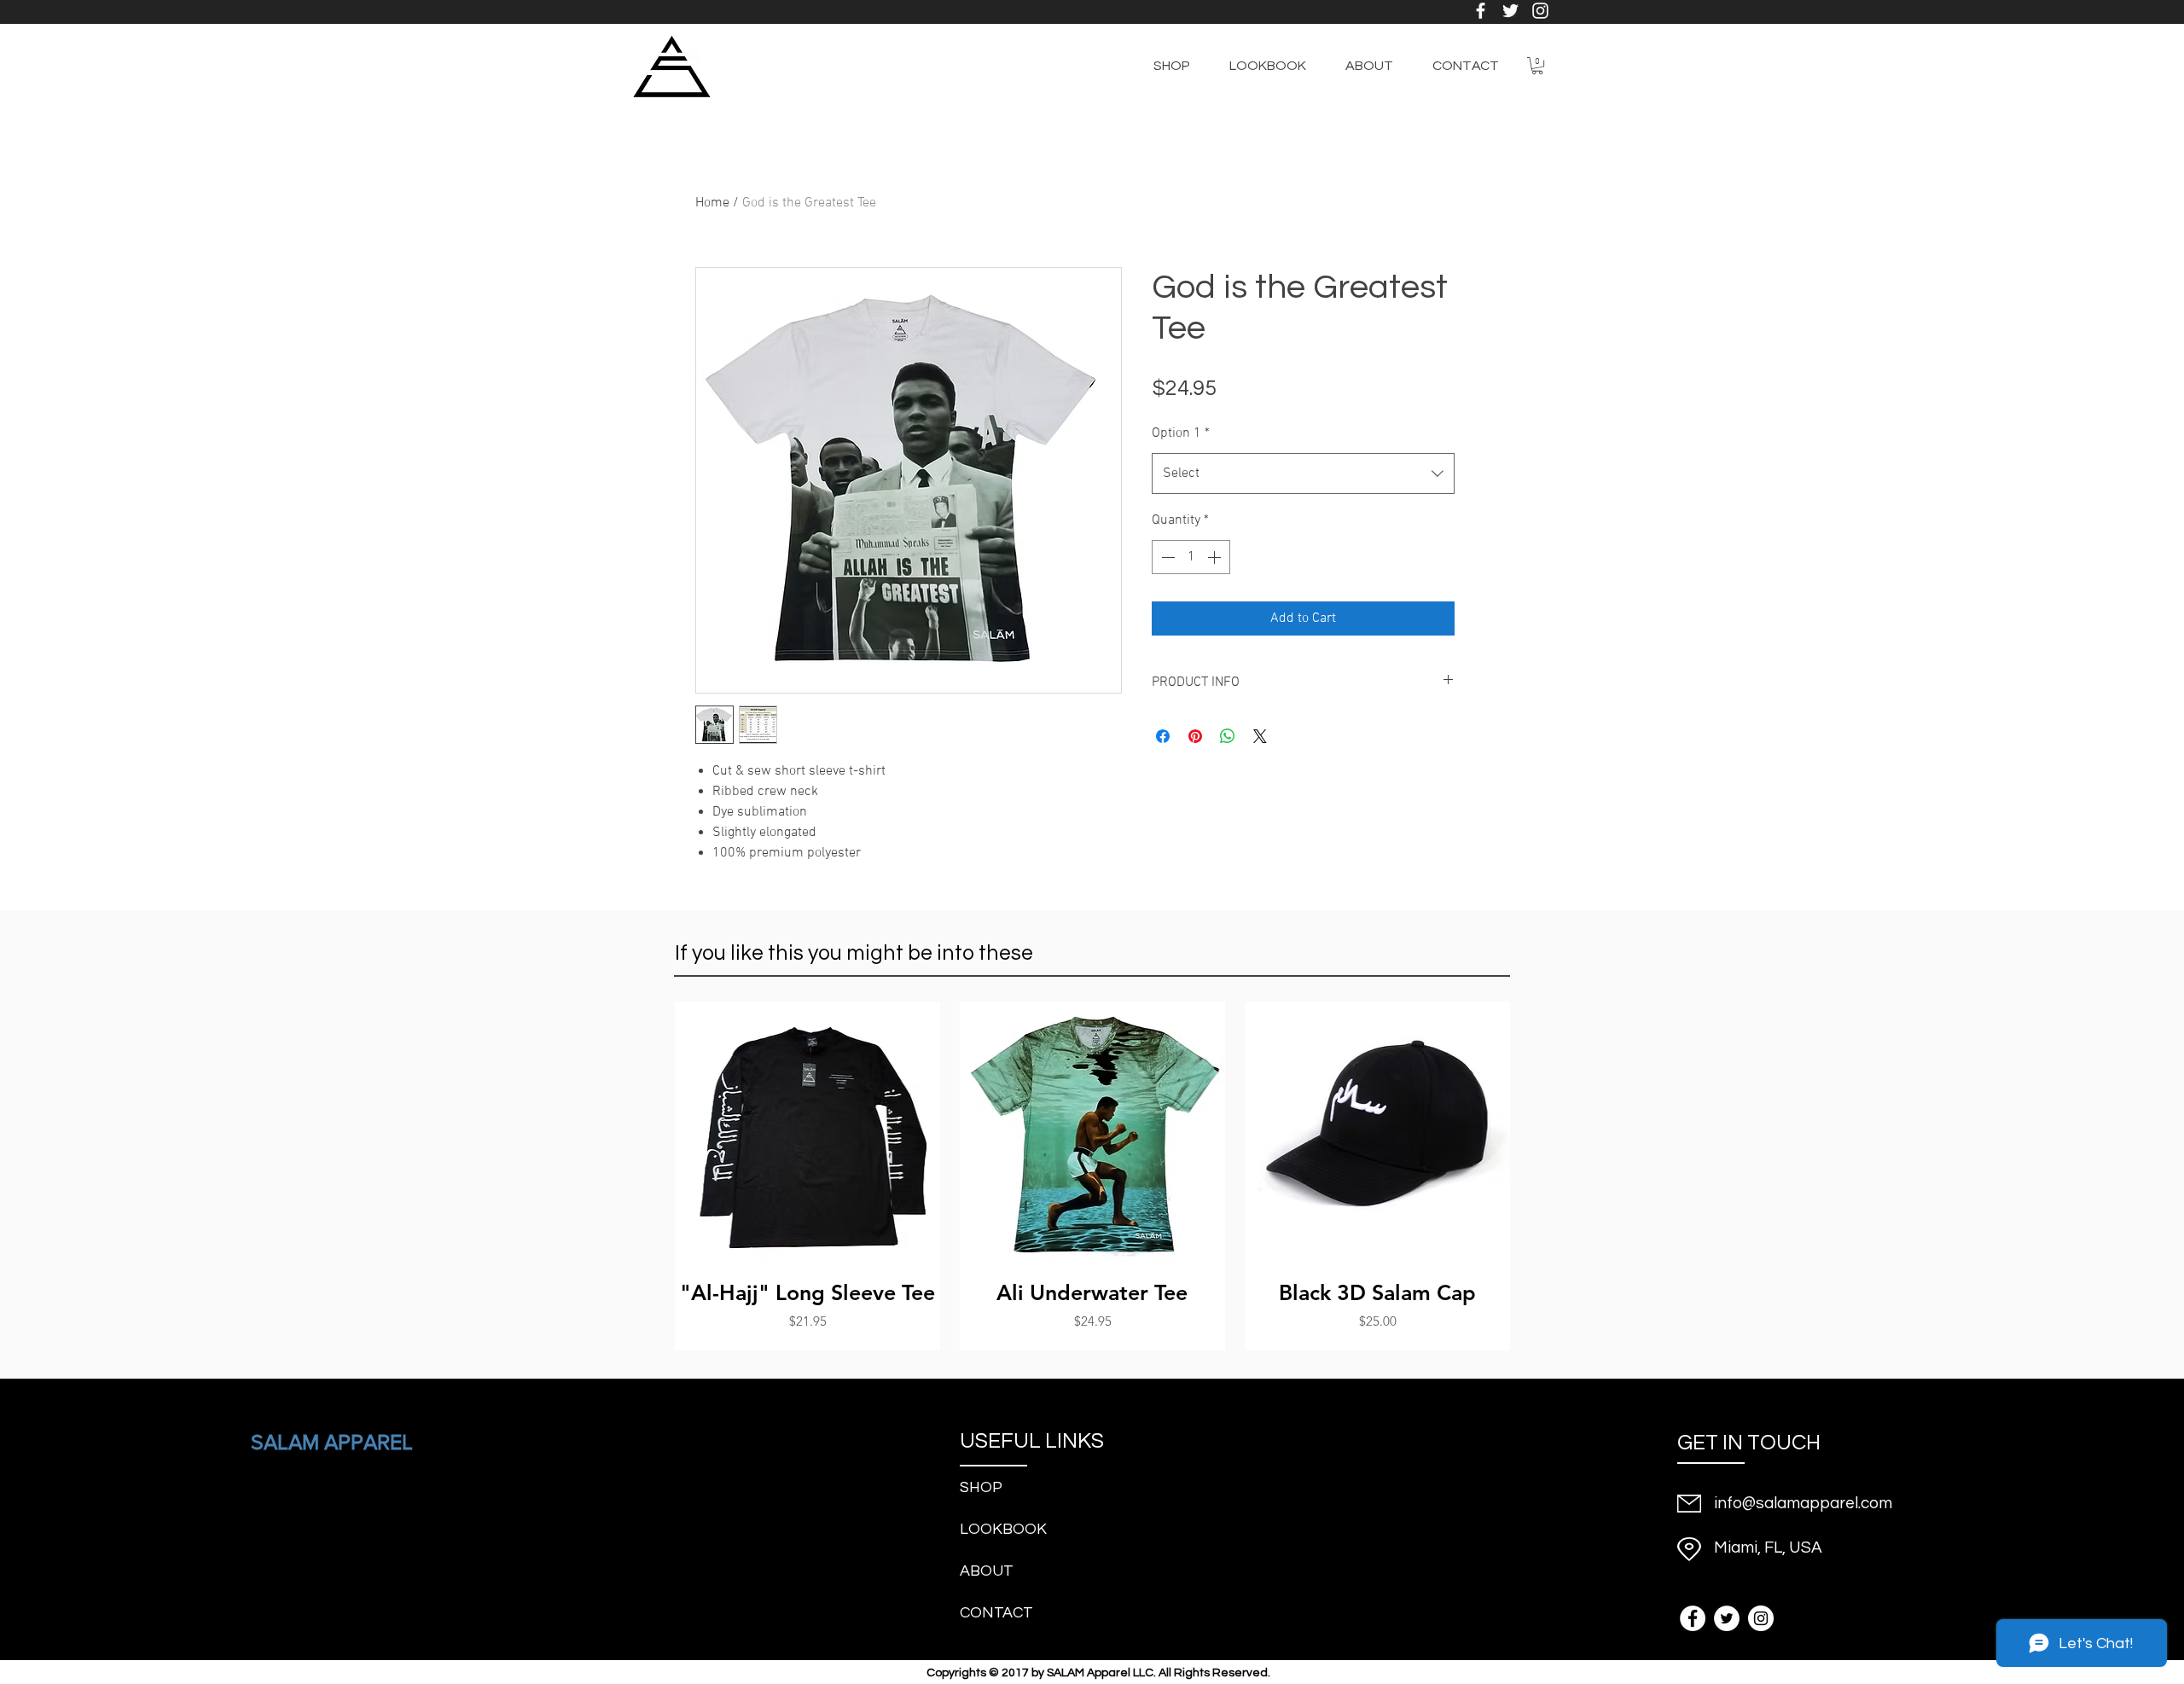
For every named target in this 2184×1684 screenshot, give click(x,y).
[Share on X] (1260, 736)
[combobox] (1303, 473)
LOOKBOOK (1003, 1529)
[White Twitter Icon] (1510, 11)
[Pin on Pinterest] (1195, 736)
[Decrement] (1166, 557)
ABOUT (987, 1571)
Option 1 (1181, 433)
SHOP (981, 1487)
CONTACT (996, 1613)
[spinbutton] (1191, 557)
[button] (1537, 66)
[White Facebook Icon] (1481, 11)
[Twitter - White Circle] (1727, 1618)
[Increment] (1216, 557)
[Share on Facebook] (1163, 736)
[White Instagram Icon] (1540, 11)
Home (712, 203)
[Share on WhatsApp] (1228, 736)
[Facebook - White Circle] (1693, 1618)
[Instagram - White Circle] (1761, 1618)
